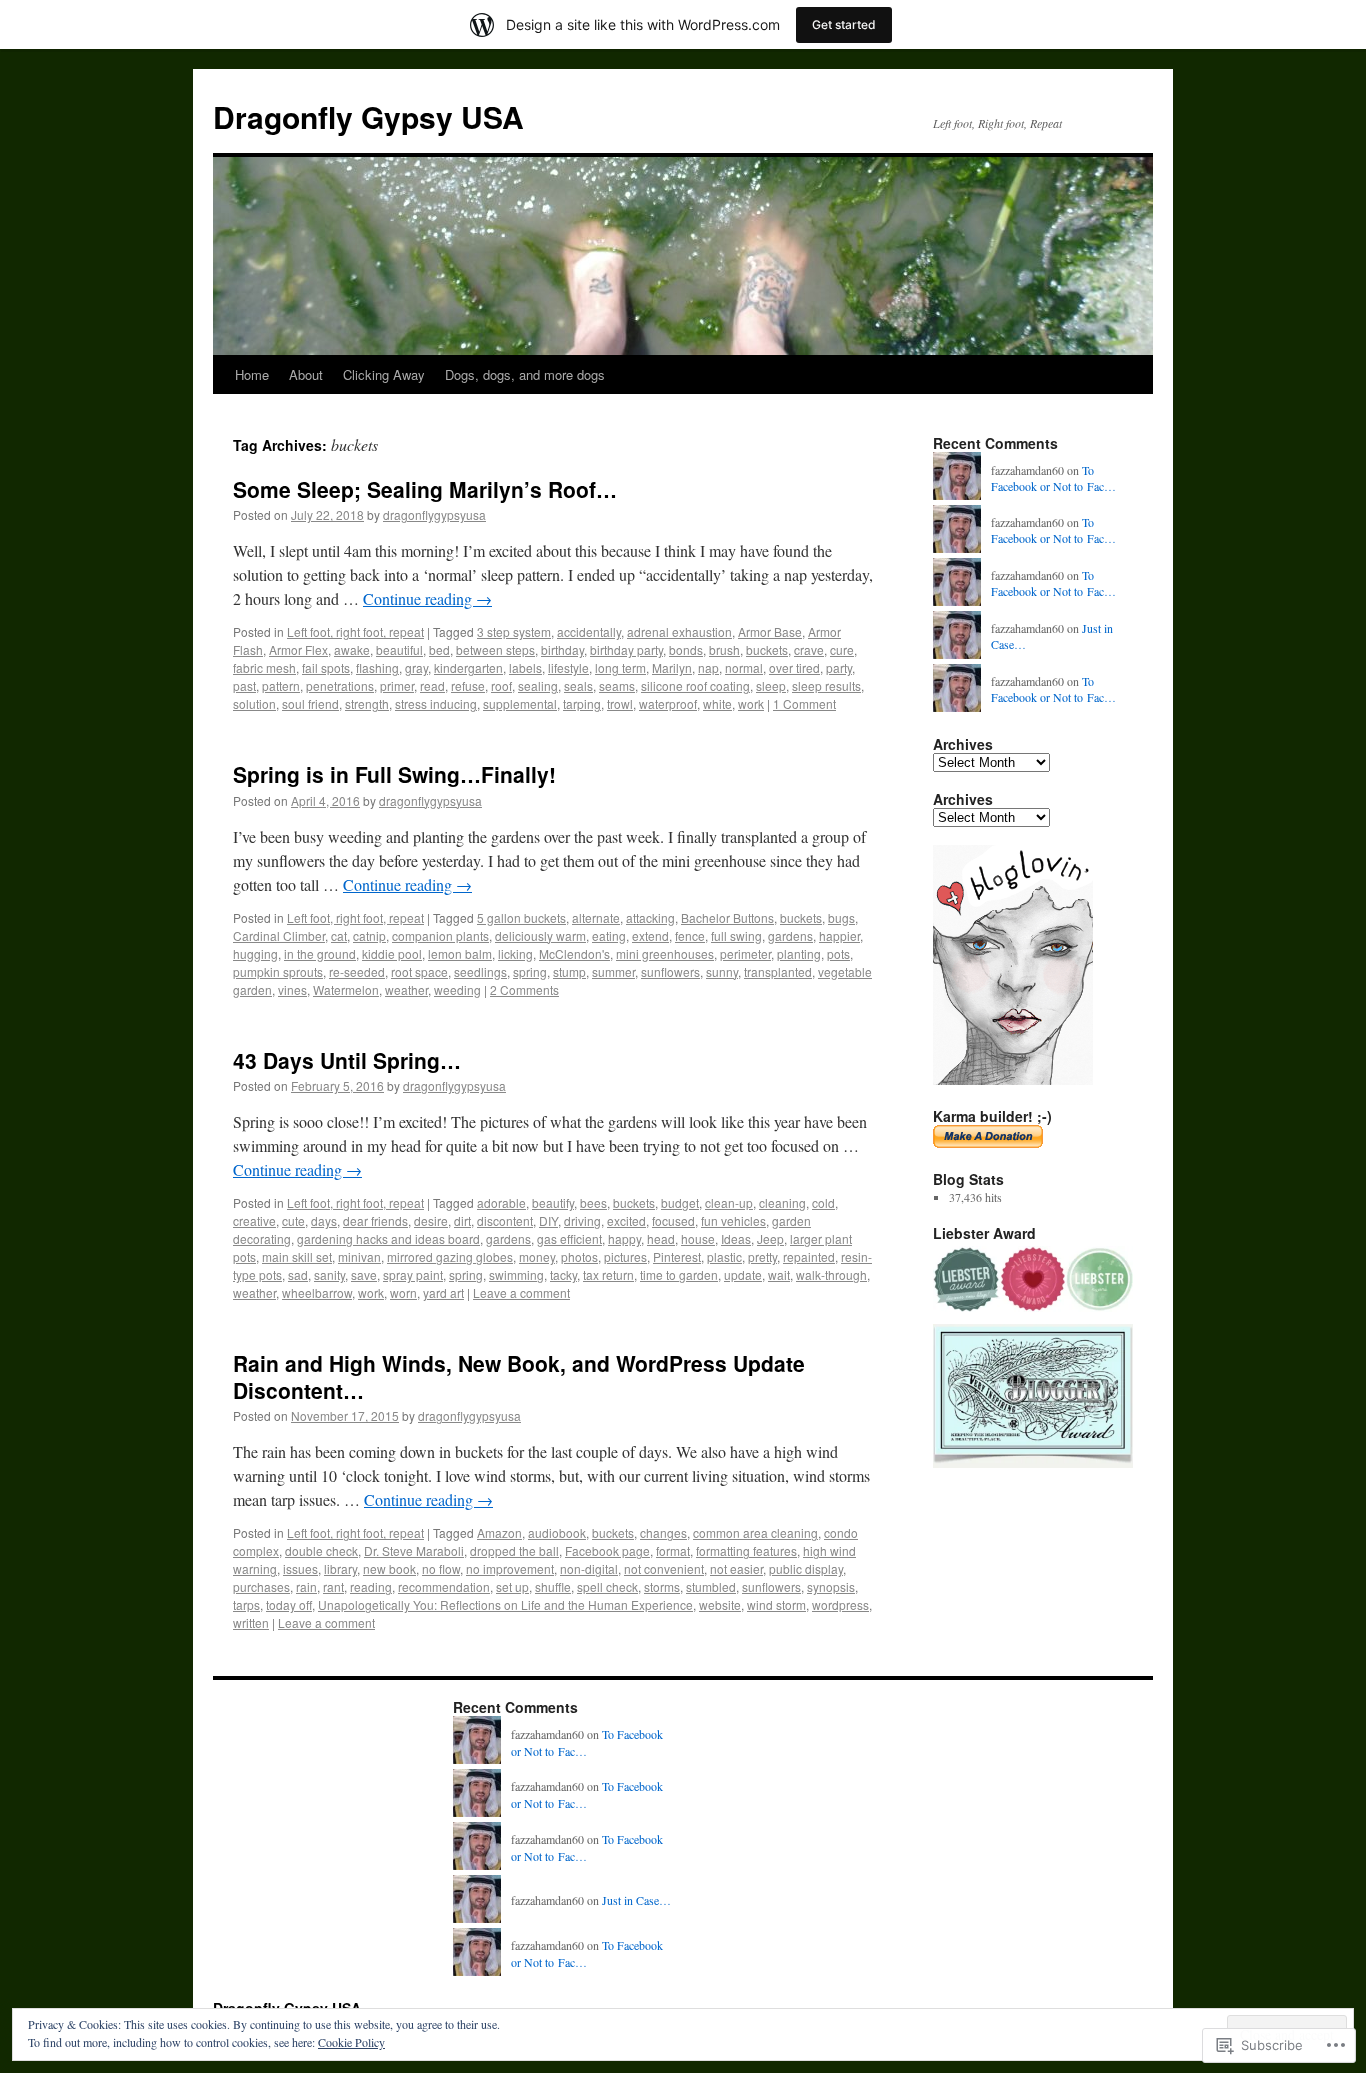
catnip (369, 935)
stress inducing (436, 703)
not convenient (664, 1568)
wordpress (840, 1604)
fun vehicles (733, 1220)
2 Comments (524, 989)
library (340, 1568)
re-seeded (357, 971)
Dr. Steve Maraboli (414, 1550)
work (751, 703)
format (673, 1550)
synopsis (831, 1586)
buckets (767, 649)
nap (708, 667)
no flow (441, 1568)
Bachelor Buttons (727, 917)
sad (298, 1274)
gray (416, 667)
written (251, 1622)
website (720, 1604)
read (432, 685)
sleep (771, 685)
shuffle (553, 1586)
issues (300, 1568)
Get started (844, 24)
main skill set (297, 1256)
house (698, 1238)
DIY (548, 1220)
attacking (650, 917)
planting (799, 953)
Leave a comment (521, 1292)
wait (779, 1274)
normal (744, 667)
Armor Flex (298, 649)
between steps (495, 649)
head (661, 1238)
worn (403, 1292)
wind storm (776, 1604)
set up (512, 1586)
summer (613, 971)
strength (367, 703)
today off (289, 1604)
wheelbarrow (317, 1292)
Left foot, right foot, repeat (355, 631)
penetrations (340, 685)
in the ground (320, 953)
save (364, 1274)
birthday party (626, 649)
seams (617, 685)
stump (569, 971)
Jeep (770, 1238)
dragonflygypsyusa (434, 514)
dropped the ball (514, 1550)
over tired (794, 667)
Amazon (499, 1532)
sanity (329, 1274)
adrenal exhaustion (679, 631)
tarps (246, 1604)
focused (673, 1220)
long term (620, 667)
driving (582, 1220)
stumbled (711, 1586)
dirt (462, 1220)
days (324, 1220)
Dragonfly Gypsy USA (368, 116)
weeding (457, 989)
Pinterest (677, 1256)
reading (371, 1586)
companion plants (440, 935)
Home (252, 374)
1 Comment (804, 703)
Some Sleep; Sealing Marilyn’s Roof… (425, 489)
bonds (686, 649)
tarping (582, 703)
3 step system (514, 631)
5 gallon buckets (521, 917)
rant (333, 1586)
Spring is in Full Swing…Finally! (394, 774)
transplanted (778, 971)
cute (293, 1220)
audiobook (557, 1532)
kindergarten (468, 667)
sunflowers (670, 971)
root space (419, 971)
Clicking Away (384, 374)
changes (663, 1532)
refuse (468, 685)
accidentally (589, 631)
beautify (553, 1202)
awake (352, 649)
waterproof (668, 703)
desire (431, 1220)
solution (254, 703)
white (717, 703)
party (839, 667)
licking (515, 953)
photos (579, 1256)
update (743, 1274)
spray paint (413, 1274)
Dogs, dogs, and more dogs (525, 374)
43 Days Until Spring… (347, 1060)
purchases (261, 1586)
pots (838, 953)
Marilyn (672, 667)
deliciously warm (540, 935)
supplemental (520, 703)
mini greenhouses (665, 953)
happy (624, 1238)
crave (809, 649)
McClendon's (574, 953)
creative (254, 1220)
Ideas (736, 1238)
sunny (722, 971)
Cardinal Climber (279, 935)
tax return (608, 1274)
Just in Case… (636, 1900)
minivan (359, 1256)
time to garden (679, 1274)
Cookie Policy (351, 2042)
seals (578, 685)
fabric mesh (264, 667)
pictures (625, 1256)
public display (806, 1568)
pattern (281, 685)
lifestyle (568, 667)
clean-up (729, 1202)
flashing (377, 667)
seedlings (480, 971)
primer (397, 685)
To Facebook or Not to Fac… (1053, 478)
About (306, 374)
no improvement (510, 1568)
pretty (762, 1256)
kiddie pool (392, 953)
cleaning (782, 1202)
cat (339, 935)
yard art (443, 1292)
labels (525, 667)
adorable (501, 1202)
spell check (607, 1586)
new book (389, 1568)
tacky (563, 1274)
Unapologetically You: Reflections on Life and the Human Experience (505, 1604)
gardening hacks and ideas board (388, 1238)
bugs (841, 917)
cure (842, 649)
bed (439, 649)
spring (530, 971)
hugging (255, 953)
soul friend (310, 703)
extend (650, 935)
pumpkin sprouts (278, 971)
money (537, 1256)
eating (609, 935)
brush (724, 649)
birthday (562, 649)
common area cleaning (755, 1532)
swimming (516, 1274)
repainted (809, 1256)
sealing (538, 685)
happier (839, 935)
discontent (505, 1220)
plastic (724, 1256)
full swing (736, 935)
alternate (596, 917)
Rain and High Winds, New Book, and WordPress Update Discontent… (519, 1376)
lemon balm (460, 953)
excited (626, 1220)
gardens (790, 935)
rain (306, 1586)
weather (406, 989)
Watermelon (346, 989)
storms (662, 1586)
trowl (620, 703)
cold (823, 1202)
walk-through (831, 1274)
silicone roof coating (695, 685)
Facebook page (607, 1550)
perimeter (745, 953)
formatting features (746, 1550)
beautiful (399, 649)
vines (292, 989)
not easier (736, 1568)
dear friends (375, 1220)
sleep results (826, 685)
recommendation (444, 1586)
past (244, 685)
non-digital (589, 1568)
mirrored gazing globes (450, 1256)
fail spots (326, 667)
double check (321, 1550)
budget (680, 1202)
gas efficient (569, 1238)
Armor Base (770, 631)
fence (690, 935)
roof (501, 685)
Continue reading (427, 598)
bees (593, 1202)
